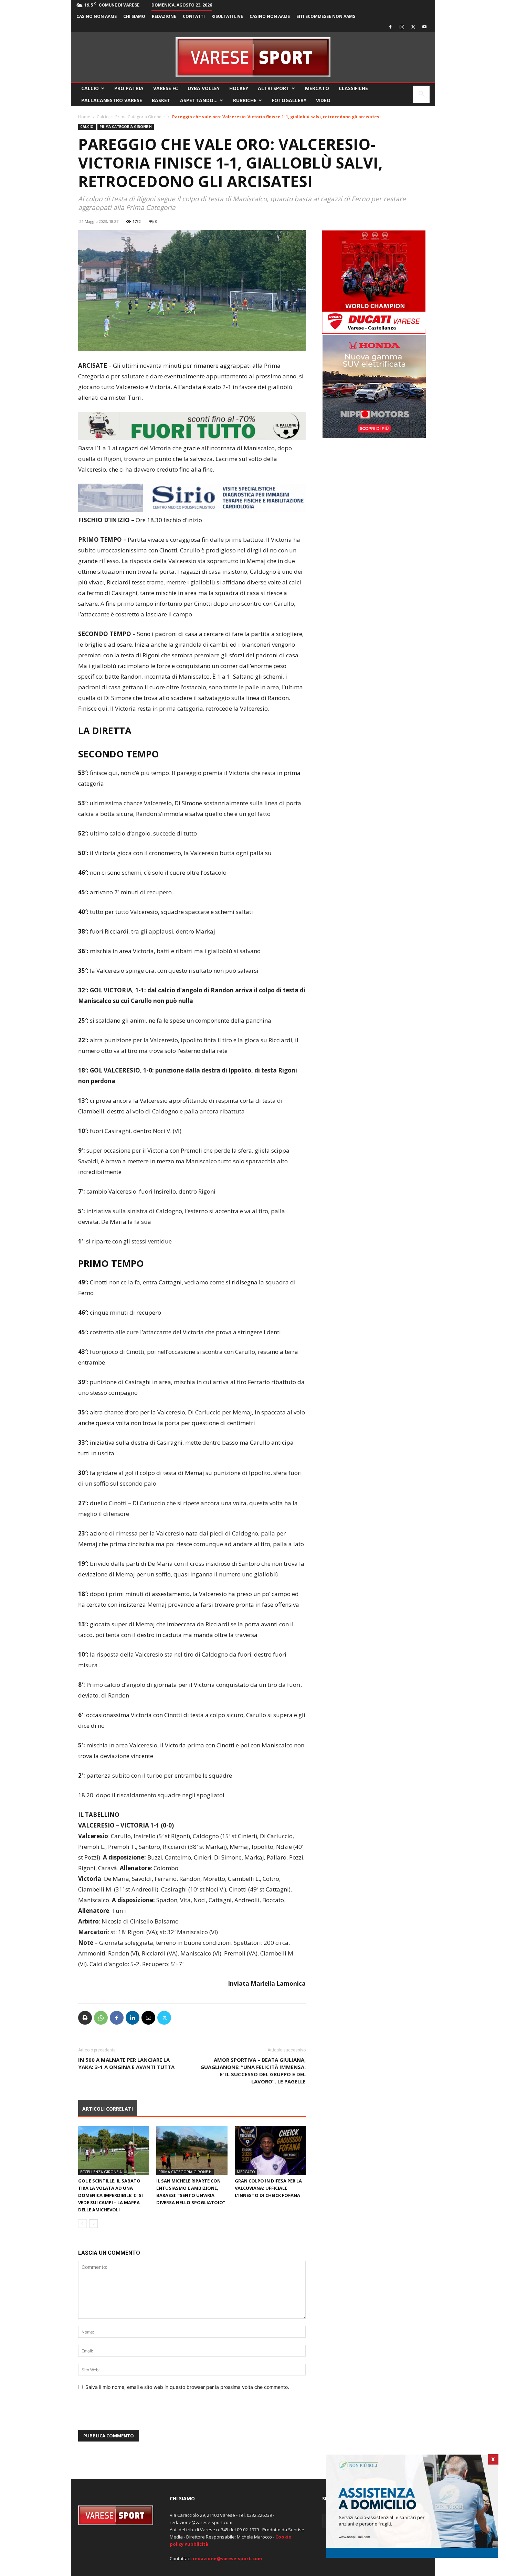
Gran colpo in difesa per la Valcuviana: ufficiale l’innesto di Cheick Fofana (268, 2188)
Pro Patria (129, 88)
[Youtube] (424, 27)
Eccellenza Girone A (101, 2172)
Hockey (239, 88)
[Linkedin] (133, 2018)
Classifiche (353, 88)
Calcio (90, 88)
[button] (421, 95)
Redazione (164, 16)
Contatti (194, 16)
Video (323, 100)
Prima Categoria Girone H (140, 117)
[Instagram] (402, 27)
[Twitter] (413, 27)
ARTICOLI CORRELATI (108, 2109)
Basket (161, 100)
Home (84, 117)
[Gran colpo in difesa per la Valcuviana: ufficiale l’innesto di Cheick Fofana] (270, 2151)
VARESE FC (166, 88)
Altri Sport (274, 88)
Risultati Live (227, 16)
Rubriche (245, 100)
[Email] (148, 2018)
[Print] (85, 2018)
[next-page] (93, 2224)
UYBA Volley (204, 88)
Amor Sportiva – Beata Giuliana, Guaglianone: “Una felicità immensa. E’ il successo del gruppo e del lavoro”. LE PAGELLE (253, 2071)
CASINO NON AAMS (97, 16)
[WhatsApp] (101, 2018)
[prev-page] (82, 2224)
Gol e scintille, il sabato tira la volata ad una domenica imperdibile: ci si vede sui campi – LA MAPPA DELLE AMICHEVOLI (110, 2195)
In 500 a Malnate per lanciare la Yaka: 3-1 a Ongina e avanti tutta (126, 2063)
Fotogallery (289, 100)
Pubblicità (196, 2544)
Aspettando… (199, 100)
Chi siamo (134, 16)
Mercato (317, 88)
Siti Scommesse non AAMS (326, 16)
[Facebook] (390, 27)
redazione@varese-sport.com (227, 2558)
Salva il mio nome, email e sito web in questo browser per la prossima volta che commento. (187, 2387)
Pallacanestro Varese (112, 100)
